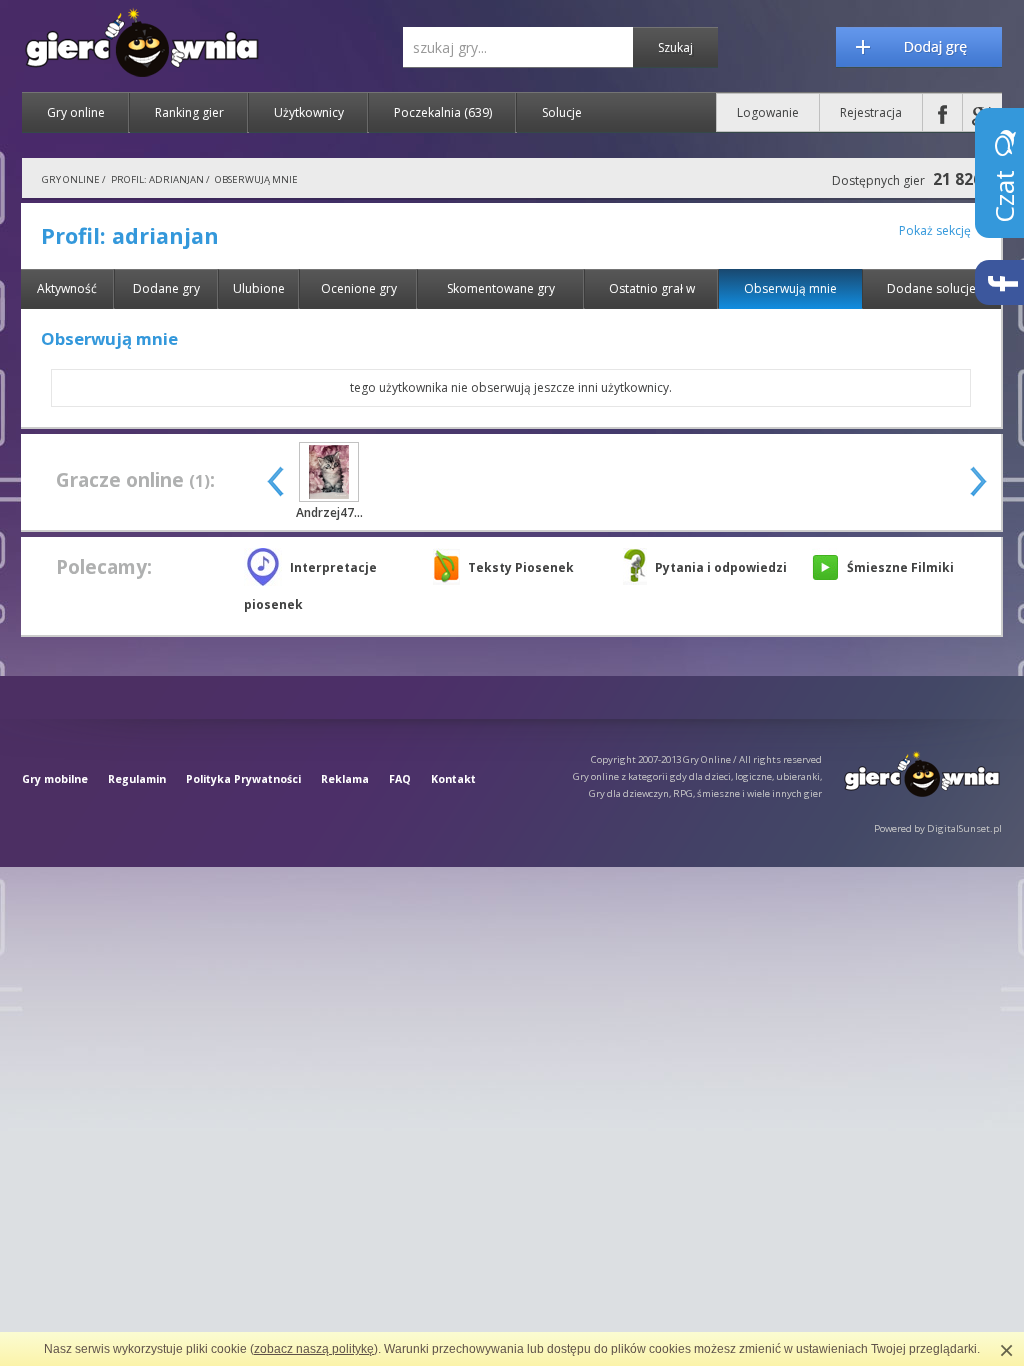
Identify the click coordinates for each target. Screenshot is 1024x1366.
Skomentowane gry (501, 288)
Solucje (562, 112)
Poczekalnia (443, 112)
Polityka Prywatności (243, 779)
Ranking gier (189, 112)
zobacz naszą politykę (314, 1349)
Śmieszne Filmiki (900, 567)
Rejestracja (871, 112)
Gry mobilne (55, 779)
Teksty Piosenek (521, 567)
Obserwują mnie (790, 288)
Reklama (345, 779)
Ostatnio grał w (652, 288)
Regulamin (137, 779)
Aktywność (67, 288)
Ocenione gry (359, 288)
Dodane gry (166, 288)
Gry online (76, 112)
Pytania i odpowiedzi (721, 567)
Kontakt (453, 779)
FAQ (400, 779)
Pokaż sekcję (935, 230)
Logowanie (768, 112)
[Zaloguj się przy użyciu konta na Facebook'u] (942, 112)
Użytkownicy (309, 112)
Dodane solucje (931, 288)
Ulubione (259, 288)
